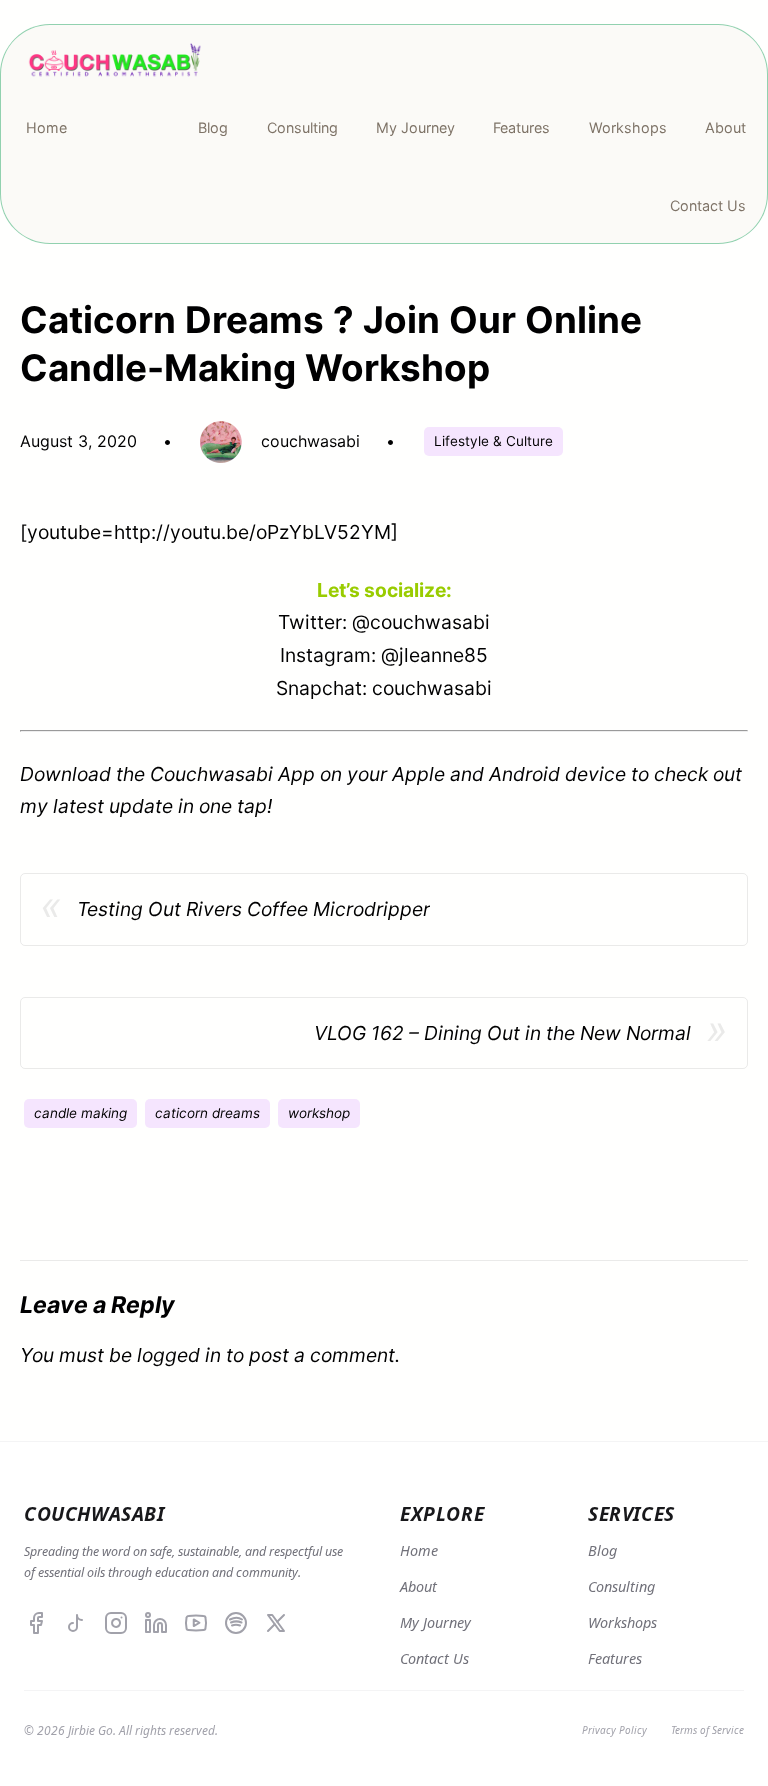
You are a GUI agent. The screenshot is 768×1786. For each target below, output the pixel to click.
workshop (319, 1113)
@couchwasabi (421, 622)
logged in (179, 1355)
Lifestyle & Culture (493, 441)
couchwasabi (432, 688)
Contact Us (434, 1658)
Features (615, 1658)
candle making (80, 1113)
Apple (418, 774)
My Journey (435, 1622)
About (418, 1586)
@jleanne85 (434, 655)
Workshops (622, 1622)
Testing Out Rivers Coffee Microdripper (253, 909)
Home (419, 1550)
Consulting (621, 1586)
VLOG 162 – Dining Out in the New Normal (502, 1033)
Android (524, 774)
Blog (602, 1550)
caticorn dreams (207, 1113)
